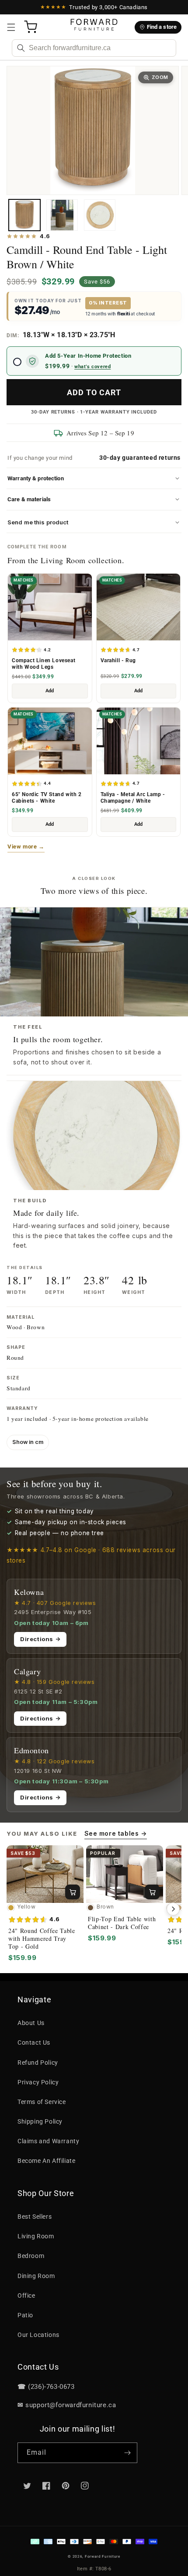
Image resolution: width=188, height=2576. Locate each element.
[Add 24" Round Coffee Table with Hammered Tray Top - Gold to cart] (73, 1892)
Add (50, 691)
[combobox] (94, 48)
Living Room (36, 2236)
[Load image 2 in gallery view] (62, 215)
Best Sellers (35, 2217)
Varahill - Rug (118, 660)
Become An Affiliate (46, 2161)
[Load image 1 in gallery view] (24, 215)
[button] (11, 27)
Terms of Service (42, 2102)
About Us (31, 2023)
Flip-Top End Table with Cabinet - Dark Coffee (122, 1923)
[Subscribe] (127, 2453)
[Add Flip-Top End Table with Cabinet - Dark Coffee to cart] (152, 1892)
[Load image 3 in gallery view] (100, 215)
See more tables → (116, 1833)
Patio (25, 2315)
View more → (26, 847)
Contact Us (34, 2042)
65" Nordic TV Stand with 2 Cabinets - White (47, 798)
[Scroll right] (173, 1909)
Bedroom (31, 2256)
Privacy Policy (38, 2082)
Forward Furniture (103, 2556)
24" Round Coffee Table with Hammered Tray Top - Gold (42, 1939)
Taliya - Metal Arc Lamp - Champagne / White (133, 798)
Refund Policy (38, 2063)
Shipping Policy (40, 2121)
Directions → (40, 1639)
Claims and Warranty (48, 2141)
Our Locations (38, 2335)
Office (26, 2295)
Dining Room (36, 2276)
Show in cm (28, 1442)
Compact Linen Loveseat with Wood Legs (44, 664)
